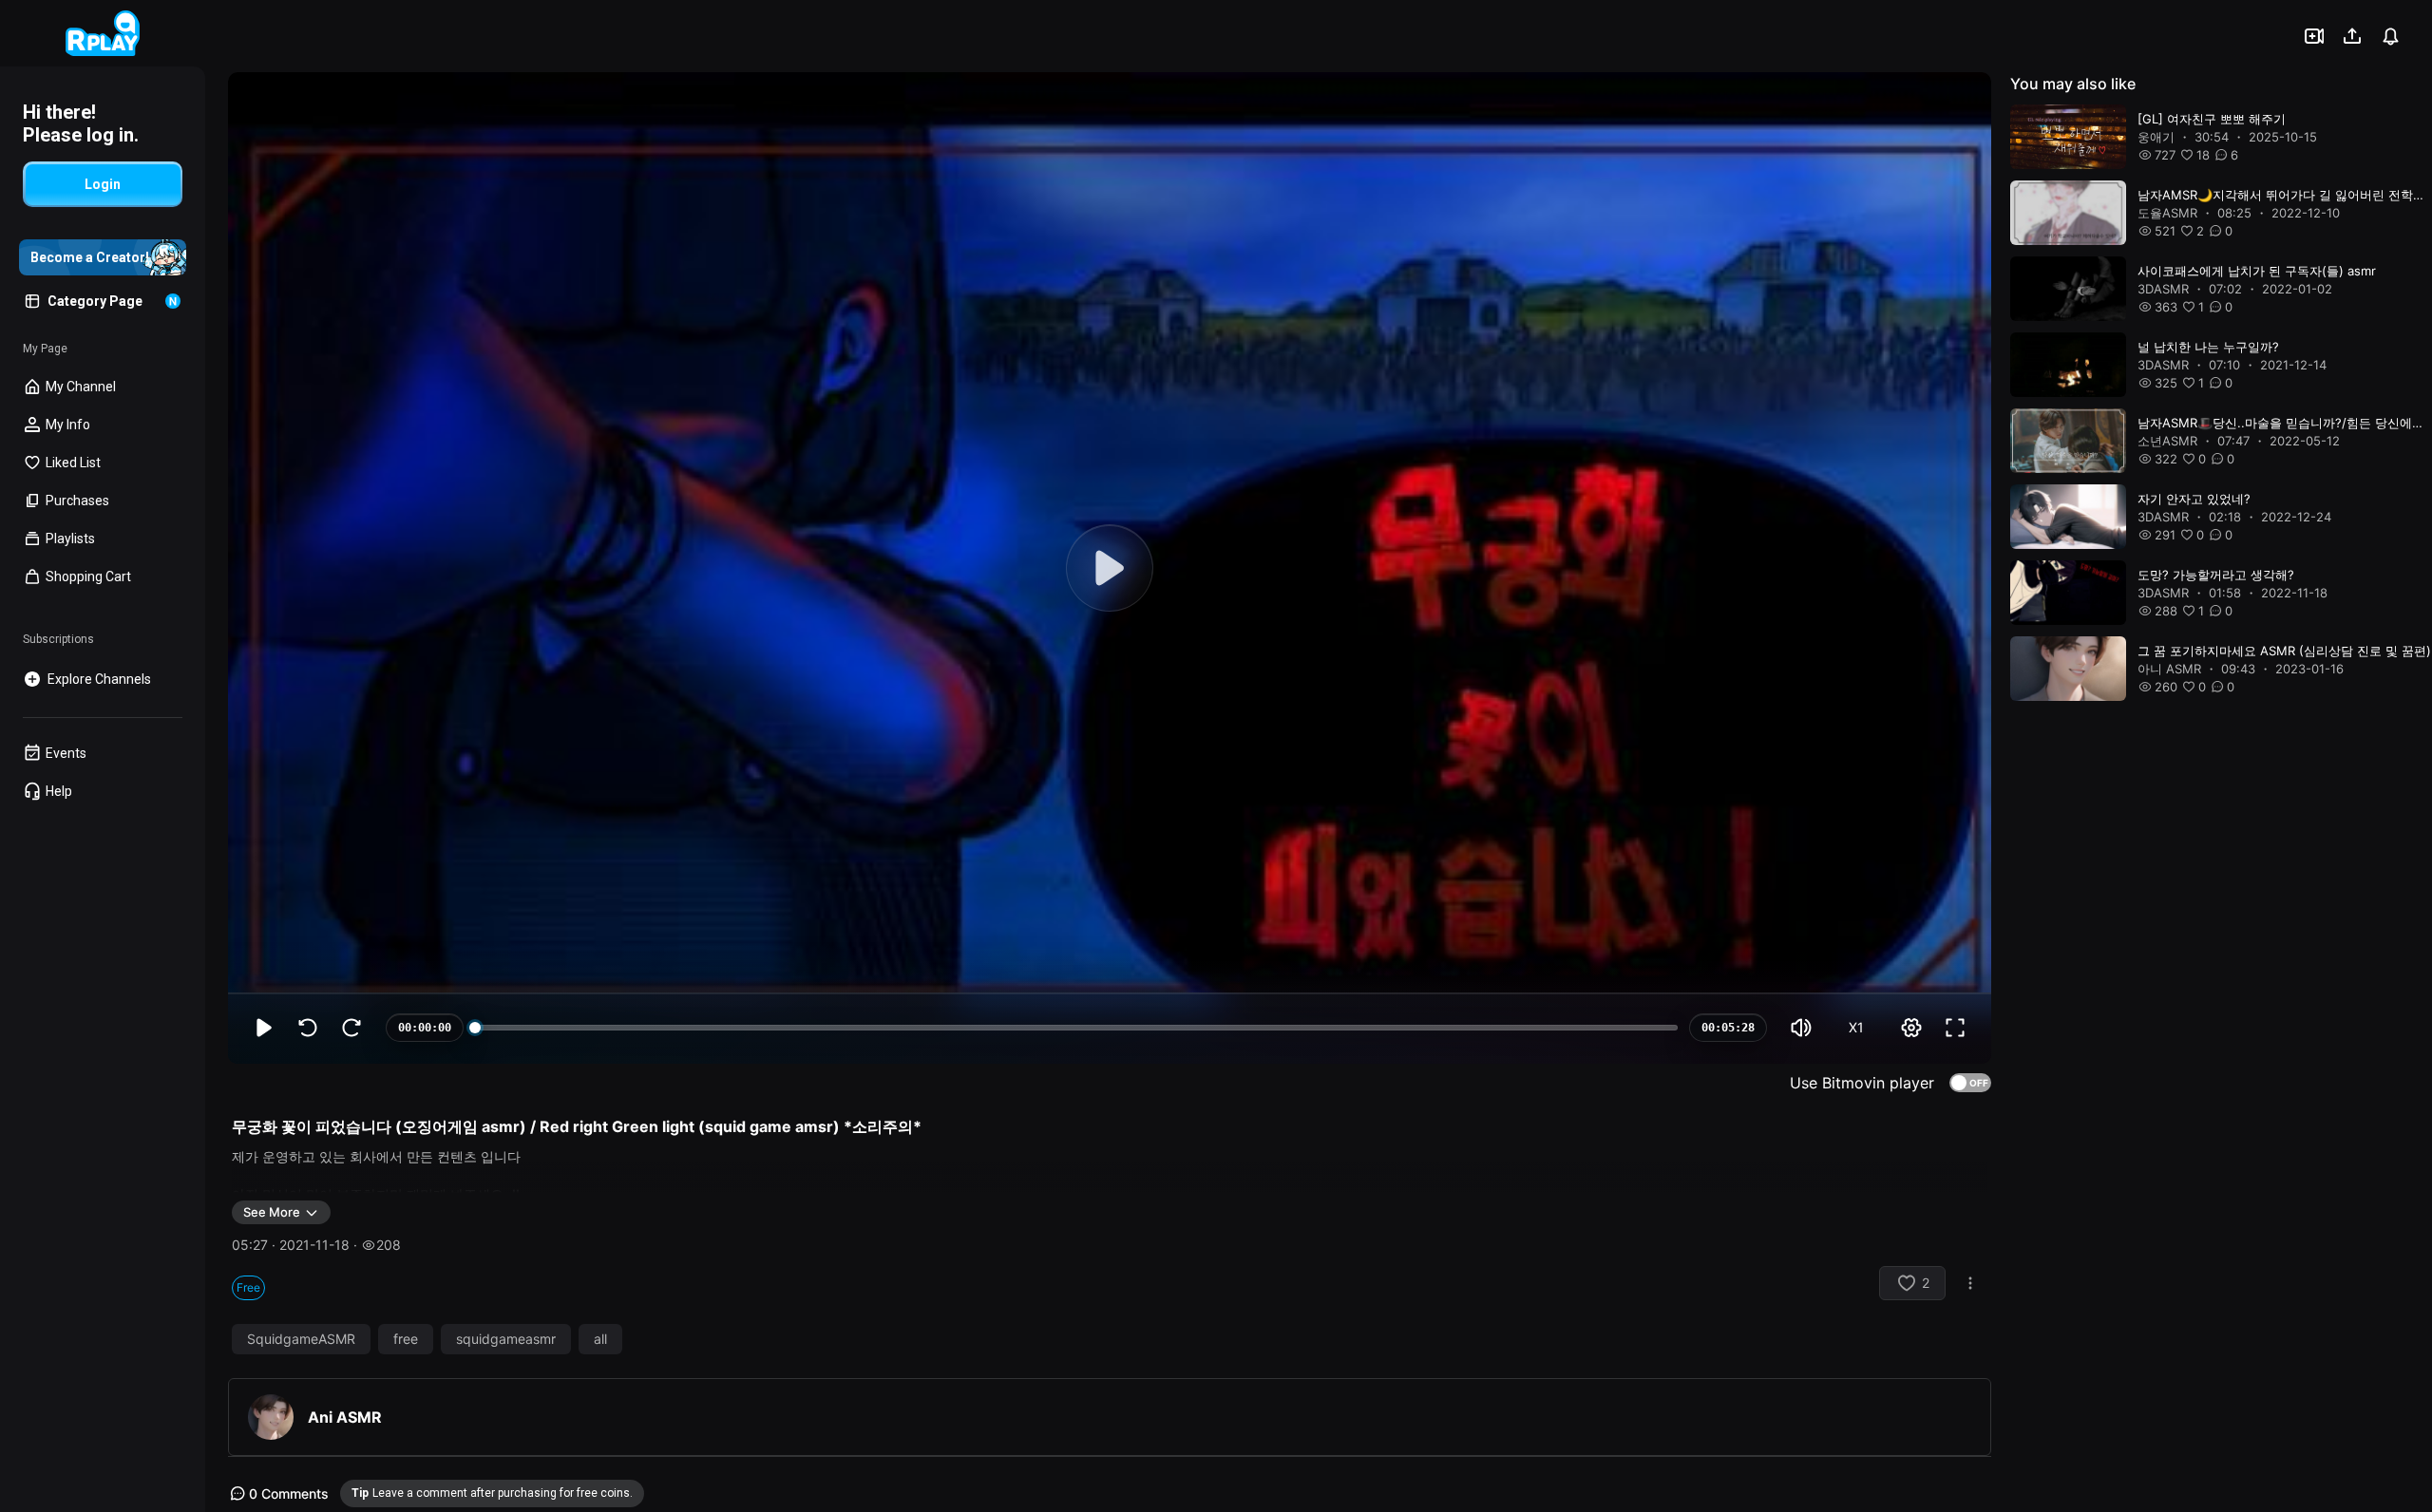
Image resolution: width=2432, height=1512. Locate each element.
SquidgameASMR (301, 1339)
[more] (1970, 1283)
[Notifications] (2390, 36)
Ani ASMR (345, 1417)
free (406, 1339)
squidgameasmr (506, 1339)
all (600, 1339)
